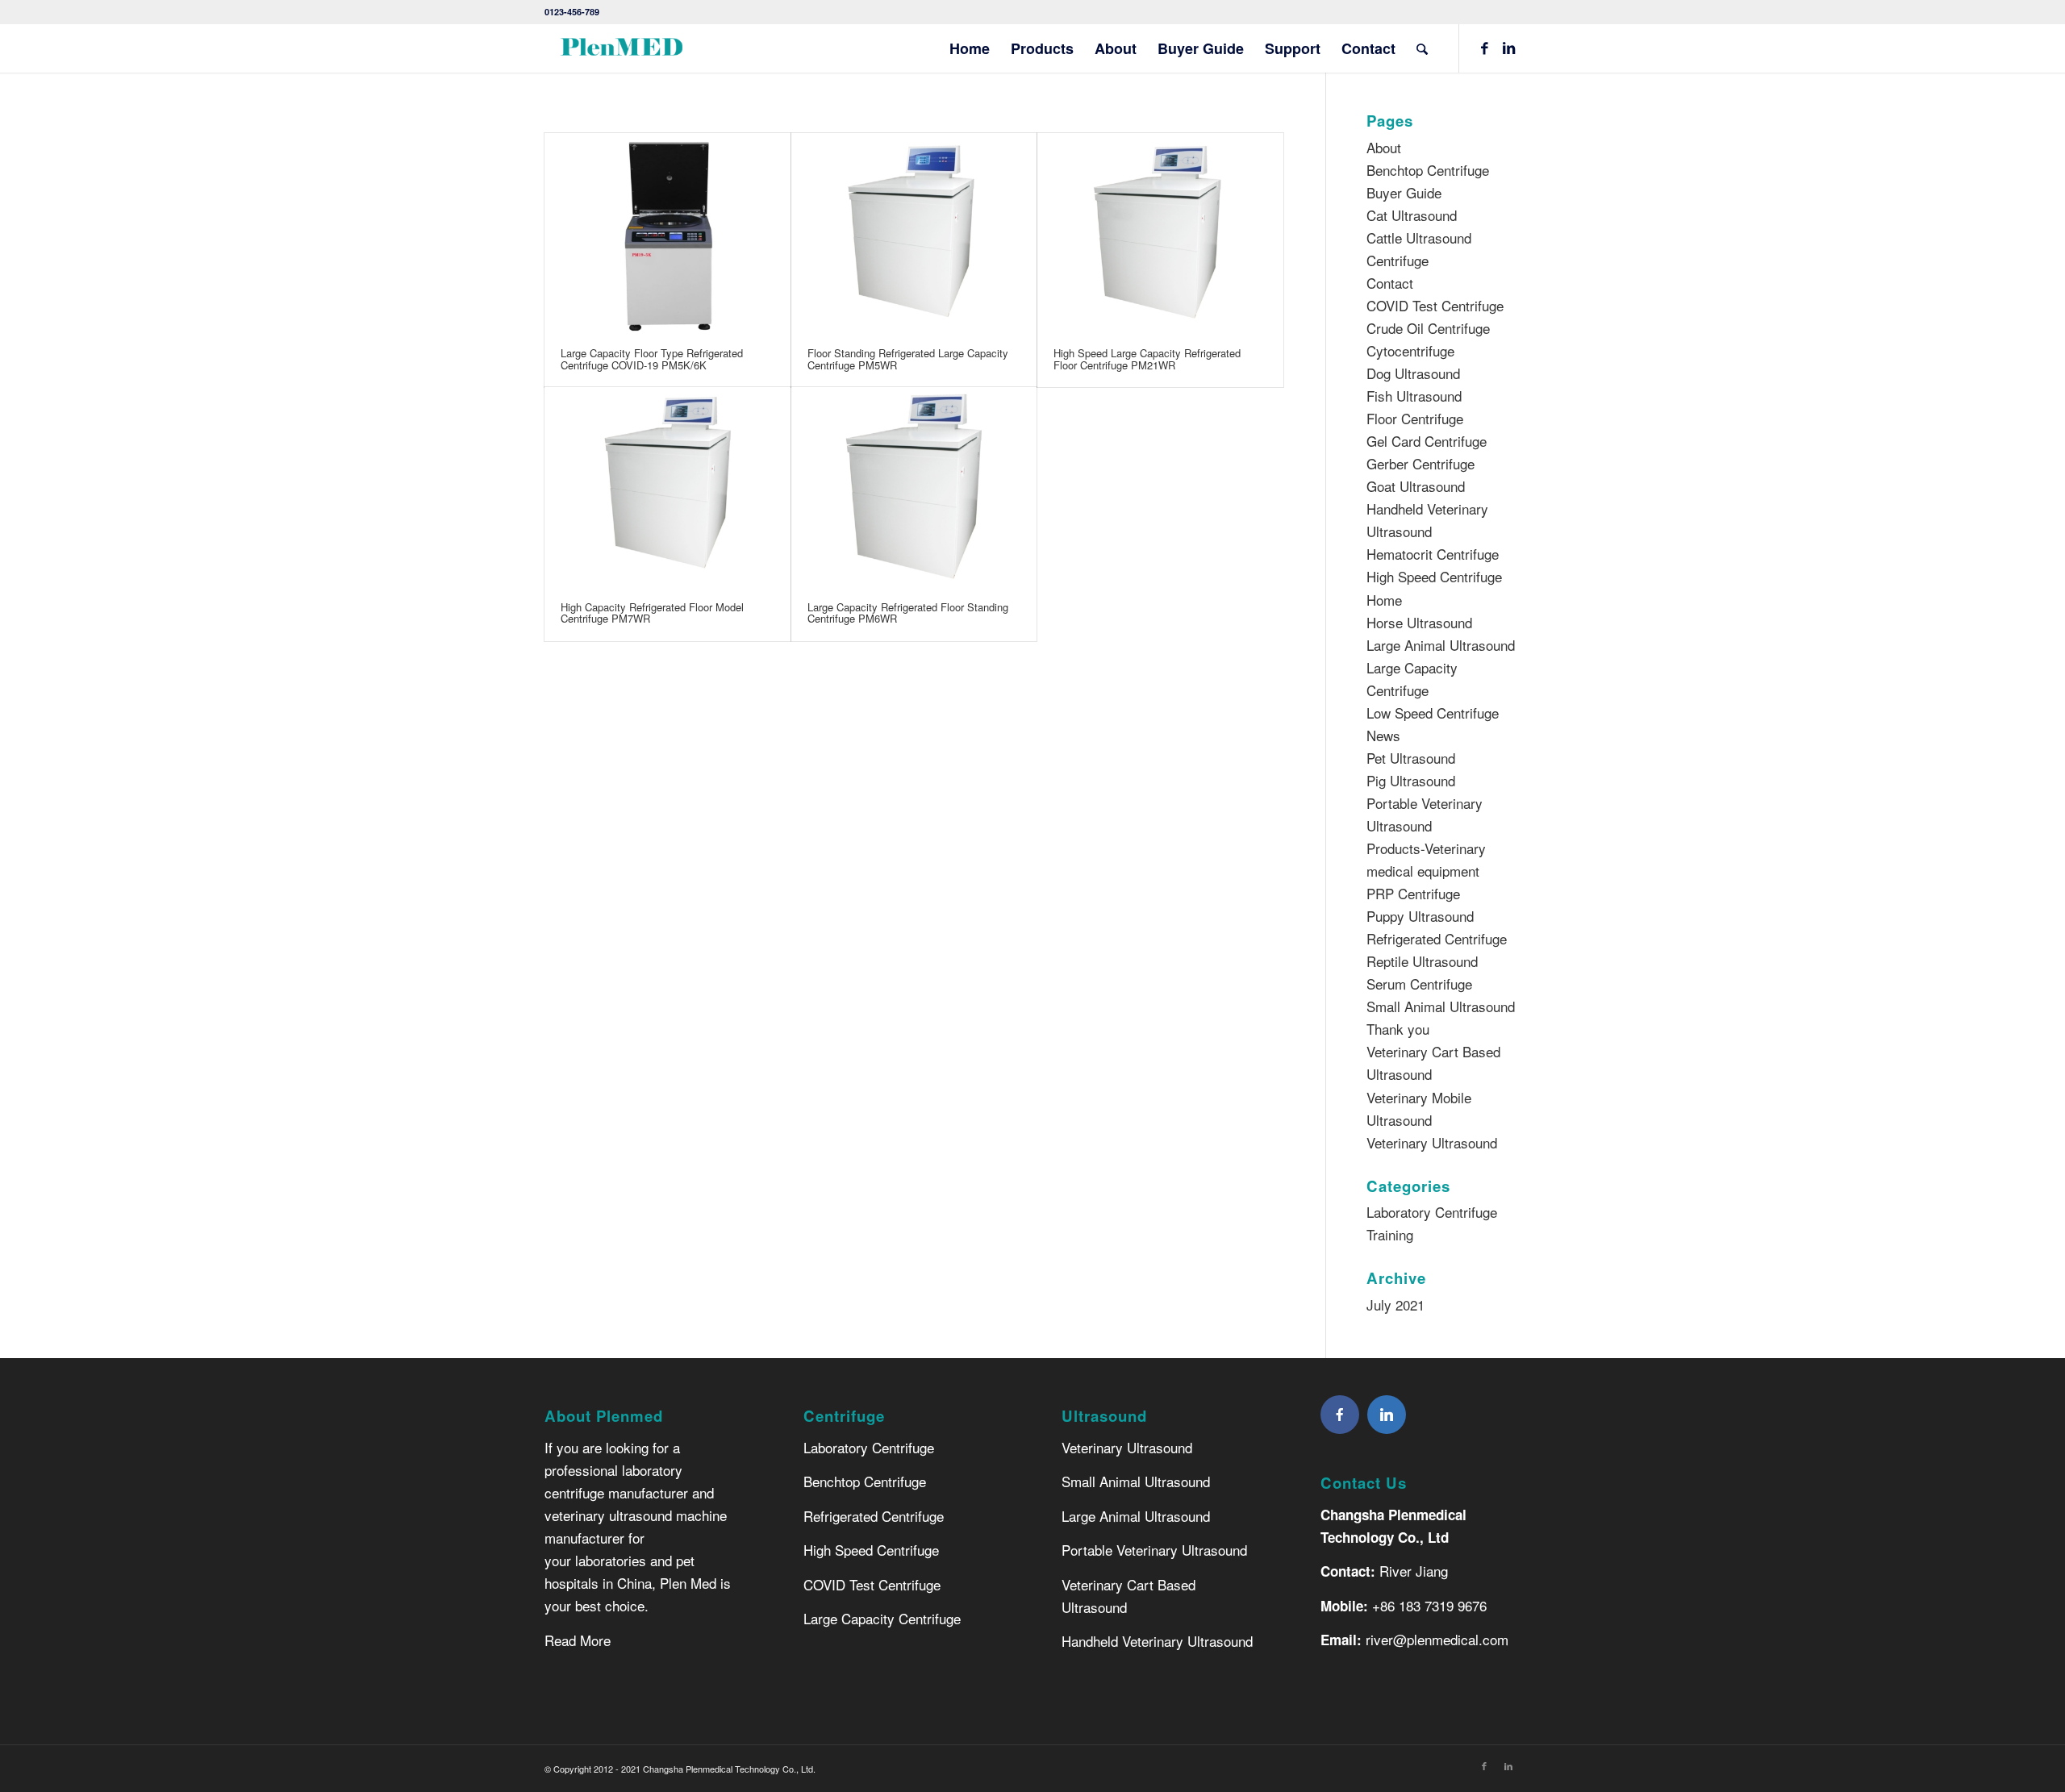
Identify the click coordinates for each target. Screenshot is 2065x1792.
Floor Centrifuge (1415, 418)
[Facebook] (1340, 1415)
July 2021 (1395, 1304)
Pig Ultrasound (1411, 780)
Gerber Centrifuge (1420, 463)
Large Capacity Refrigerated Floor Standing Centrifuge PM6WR (908, 613)
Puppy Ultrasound (1420, 916)
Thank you (1398, 1029)
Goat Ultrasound (1416, 486)
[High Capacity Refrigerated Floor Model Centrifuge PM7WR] (667, 486)
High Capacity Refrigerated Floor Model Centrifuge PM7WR (652, 613)
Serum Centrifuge (1419, 984)
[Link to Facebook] (1484, 48)
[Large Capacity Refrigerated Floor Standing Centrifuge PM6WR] (914, 486)
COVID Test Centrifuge (1435, 305)
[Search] (1422, 48)
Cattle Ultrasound (1419, 238)
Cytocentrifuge (1410, 350)
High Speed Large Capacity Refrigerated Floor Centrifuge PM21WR (1147, 358)
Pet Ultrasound (1411, 758)
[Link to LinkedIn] (1508, 48)
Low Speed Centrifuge (1433, 713)
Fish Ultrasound (1414, 396)
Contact (1390, 283)
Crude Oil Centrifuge (1428, 328)
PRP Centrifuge (1413, 893)
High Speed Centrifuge (1434, 576)
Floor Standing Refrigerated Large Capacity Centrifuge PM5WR (908, 358)
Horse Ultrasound (1419, 622)
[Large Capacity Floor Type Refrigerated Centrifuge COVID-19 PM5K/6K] (667, 232)
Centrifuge (1398, 260)
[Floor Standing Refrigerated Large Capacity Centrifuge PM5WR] (914, 232)
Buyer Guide (1404, 192)
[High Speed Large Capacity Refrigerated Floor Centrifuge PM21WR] (1160, 232)
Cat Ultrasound (1412, 215)
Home (1384, 600)
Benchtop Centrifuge (1428, 170)
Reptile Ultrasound (1422, 961)
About (1384, 147)
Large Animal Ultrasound (1441, 645)
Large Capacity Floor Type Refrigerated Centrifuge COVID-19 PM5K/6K (652, 358)
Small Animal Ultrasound (1441, 1006)
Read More (578, 1640)
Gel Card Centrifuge (1427, 441)
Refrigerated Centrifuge (1437, 938)
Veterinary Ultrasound (1432, 1142)
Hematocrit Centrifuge (1433, 554)
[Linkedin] (1387, 1415)
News (1383, 735)
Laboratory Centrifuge (869, 1447)
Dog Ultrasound (1413, 373)
